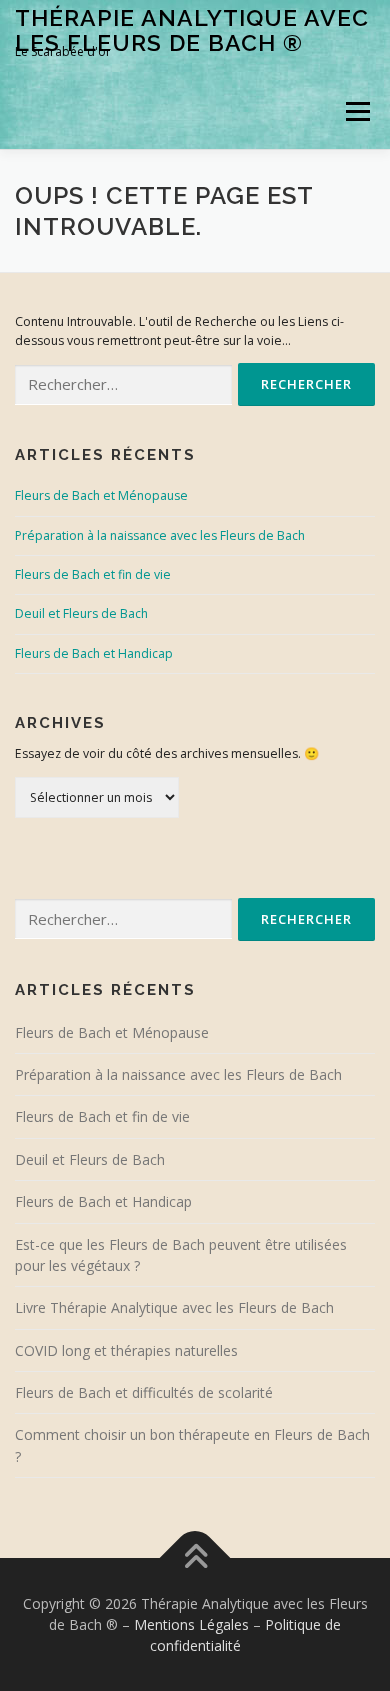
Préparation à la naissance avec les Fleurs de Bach (160, 535)
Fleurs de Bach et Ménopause (101, 495)
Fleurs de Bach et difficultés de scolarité (144, 1392)
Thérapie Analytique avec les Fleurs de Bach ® (192, 29)
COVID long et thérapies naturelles (126, 1350)
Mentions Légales (191, 1624)
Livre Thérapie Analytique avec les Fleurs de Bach (174, 1307)
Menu (356, 111)
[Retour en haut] (195, 1558)
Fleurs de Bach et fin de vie (93, 574)
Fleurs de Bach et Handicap (94, 653)
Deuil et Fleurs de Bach (81, 613)
